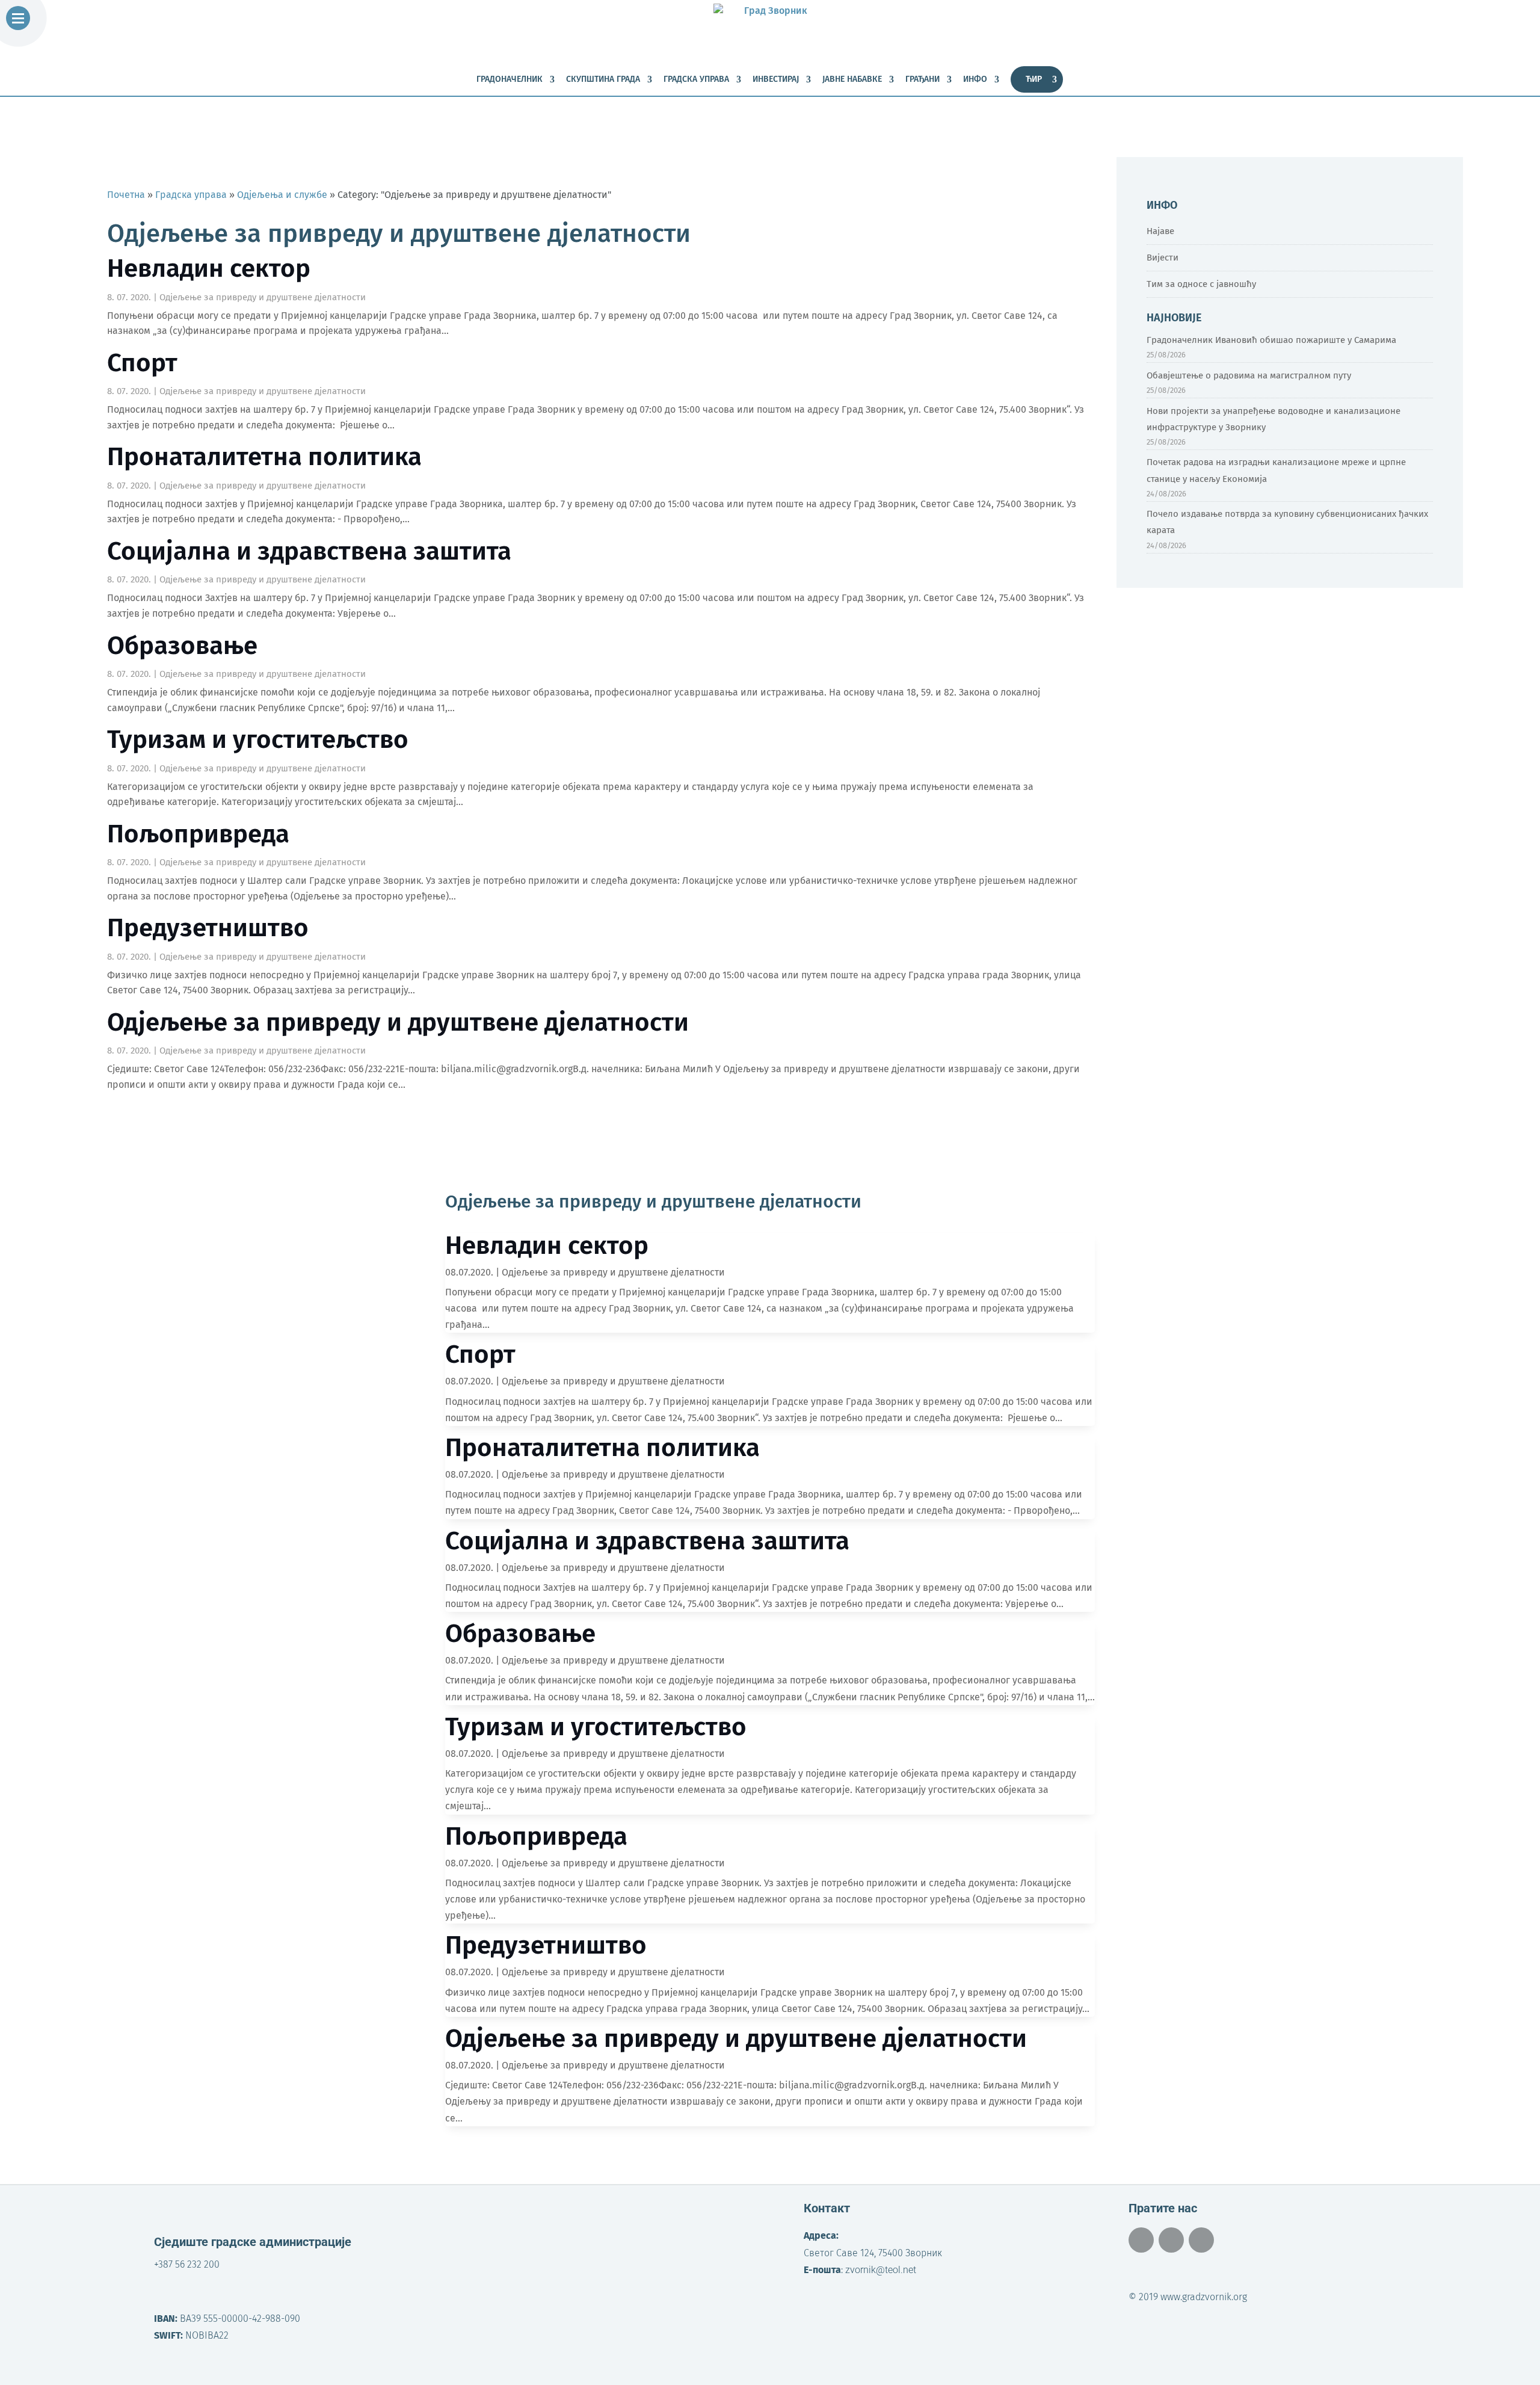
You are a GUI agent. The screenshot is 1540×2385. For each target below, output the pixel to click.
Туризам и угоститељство (258, 739)
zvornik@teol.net (881, 2270)
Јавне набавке (852, 80)
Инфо (975, 80)
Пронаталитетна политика (264, 457)
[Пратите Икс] (1171, 2240)
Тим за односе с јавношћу (1201, 284)
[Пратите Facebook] (1141, 2240)
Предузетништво (208, 928)
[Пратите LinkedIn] (1201, 2240)
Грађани (922, 80)
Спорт (142, 363)
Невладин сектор (209, 268)
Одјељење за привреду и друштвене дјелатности (263, 297)
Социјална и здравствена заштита (309, 551)
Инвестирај (776, 80)
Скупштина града (603, 80)
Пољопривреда (198, 834)
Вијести (1163, 258)
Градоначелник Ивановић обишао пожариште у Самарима (1271, 340)
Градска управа (696, 80)
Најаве (1160, 231)
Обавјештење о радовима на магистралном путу (1249, 375)
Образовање (182, 646)
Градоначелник (510, 80)
